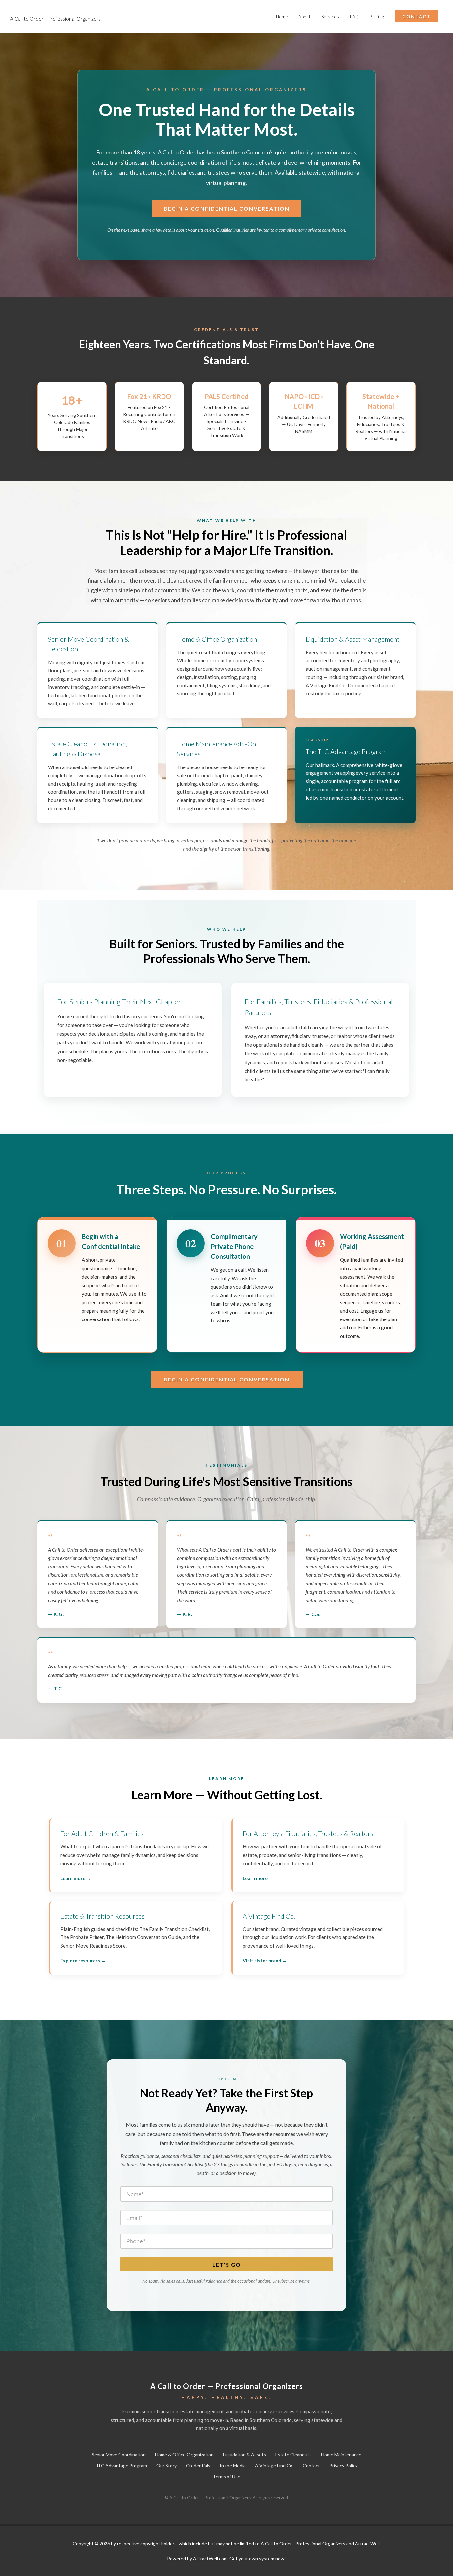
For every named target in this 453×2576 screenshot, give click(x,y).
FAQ (355, 17)
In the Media (233, 2465)
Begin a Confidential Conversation (227, 208)
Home (282, 17)
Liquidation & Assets (244, 2454)
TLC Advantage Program (121, 2465)
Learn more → (76, 1878)
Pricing (377, 17)
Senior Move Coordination (119, 2454)
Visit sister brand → (265, 1961)
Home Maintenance (341, 2454)
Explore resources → (83, 1961)
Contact (311, 2465)
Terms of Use (227, 2476)
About (305, 17)
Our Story (166, 2465)
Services (330, 17)
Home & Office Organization (184, 2454)
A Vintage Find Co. (274, 2465)
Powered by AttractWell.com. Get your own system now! (227, 2559)
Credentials (198, 2465)
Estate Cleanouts (293, 2454)
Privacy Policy (343, 2465)
